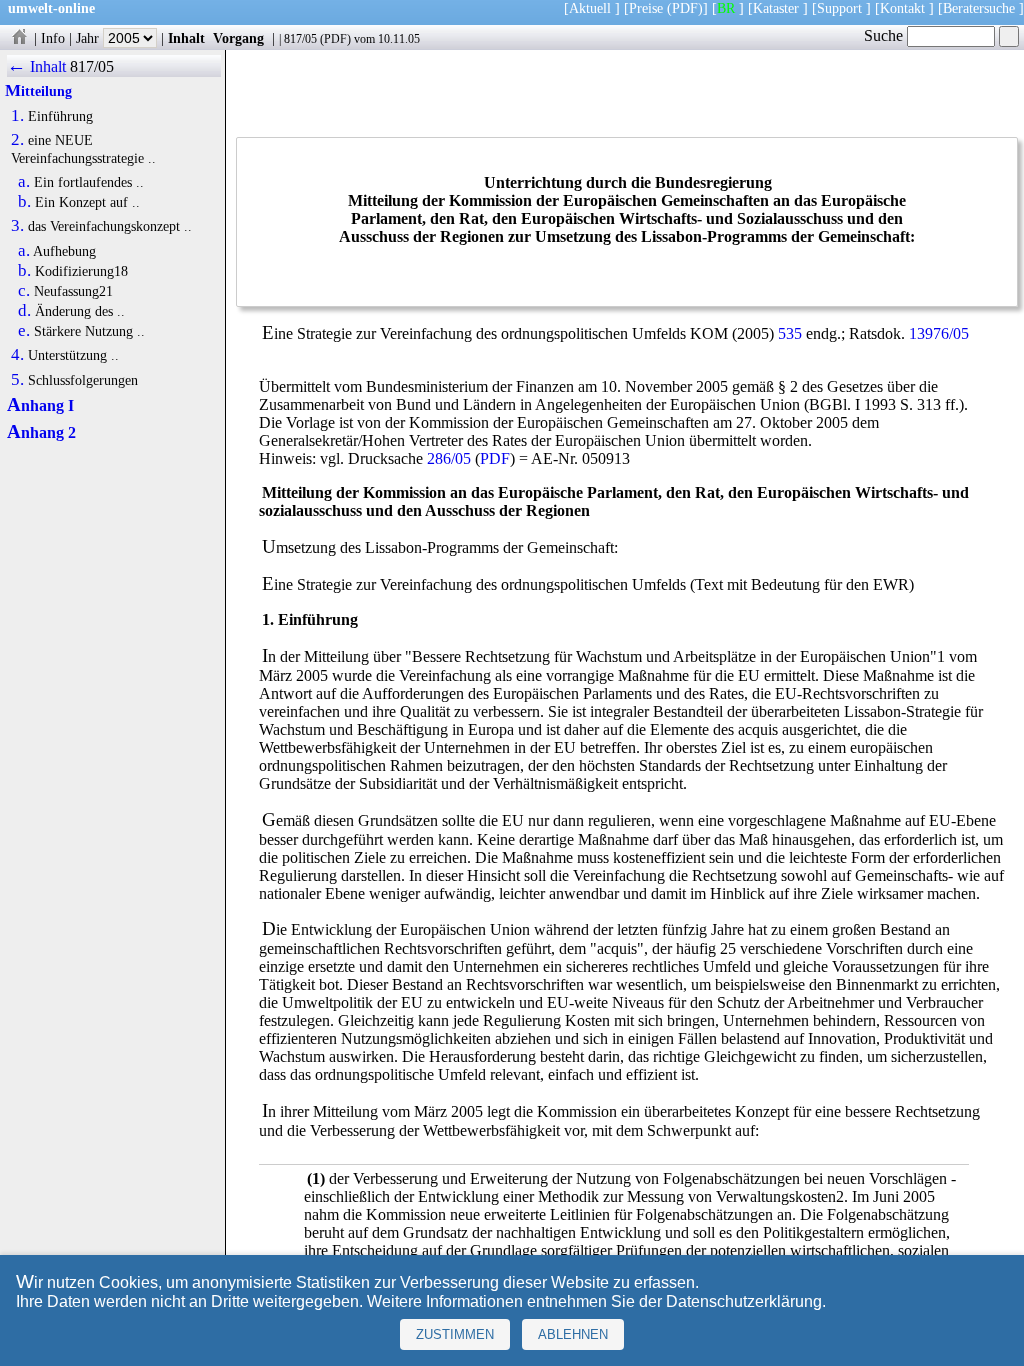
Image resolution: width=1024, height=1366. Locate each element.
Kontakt (902, 8)
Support (839, 8)
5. (17, 380)
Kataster (776, 8)
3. (17, 226)
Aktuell (590, 8)
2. (17, 140)
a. (24, 182)
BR (726, 8)
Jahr (89, 38)
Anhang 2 (41, 432)
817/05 (300, 39)
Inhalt (186, 38)
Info (53, 38)
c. (24, 291)
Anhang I (40, 405)
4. (17, 355)
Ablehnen (573, 1334)
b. (24, 202)
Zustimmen (455, 1334)
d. (24, 311)
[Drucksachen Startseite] (19, 38)
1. (17, 116)
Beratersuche (979, 8)
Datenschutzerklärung (744, 1301)
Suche (885, 35)
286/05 (449, 458)
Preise (646, 8)
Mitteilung (38, 91)
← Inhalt (36, 66)
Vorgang (238, 38)
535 (790, 333)
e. (24, 331)
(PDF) (685, 8)
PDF (335, 39)
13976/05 (939, 333)
